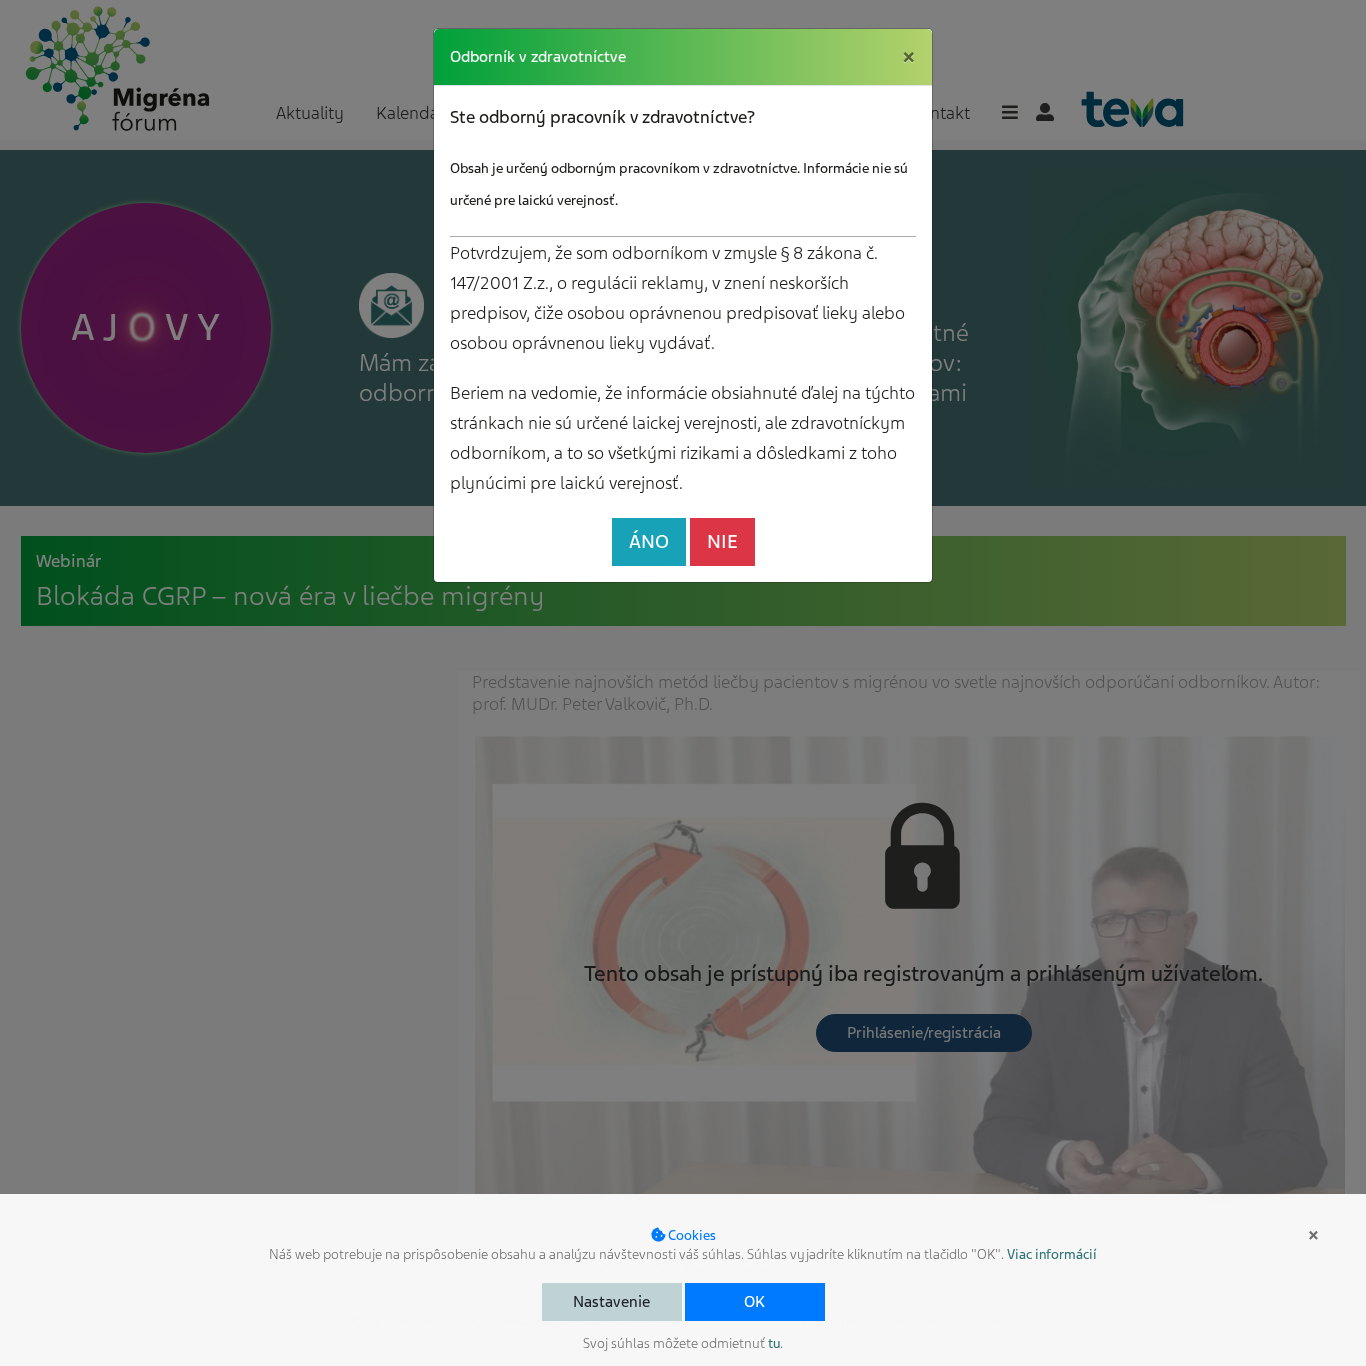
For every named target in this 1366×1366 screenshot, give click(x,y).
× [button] (1313, 1235)
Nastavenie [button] (611, 1302)
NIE (722, 541)
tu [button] (774, 1343)
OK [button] (754, 1302)
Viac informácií (1052, 1254)
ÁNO (649, 541)
